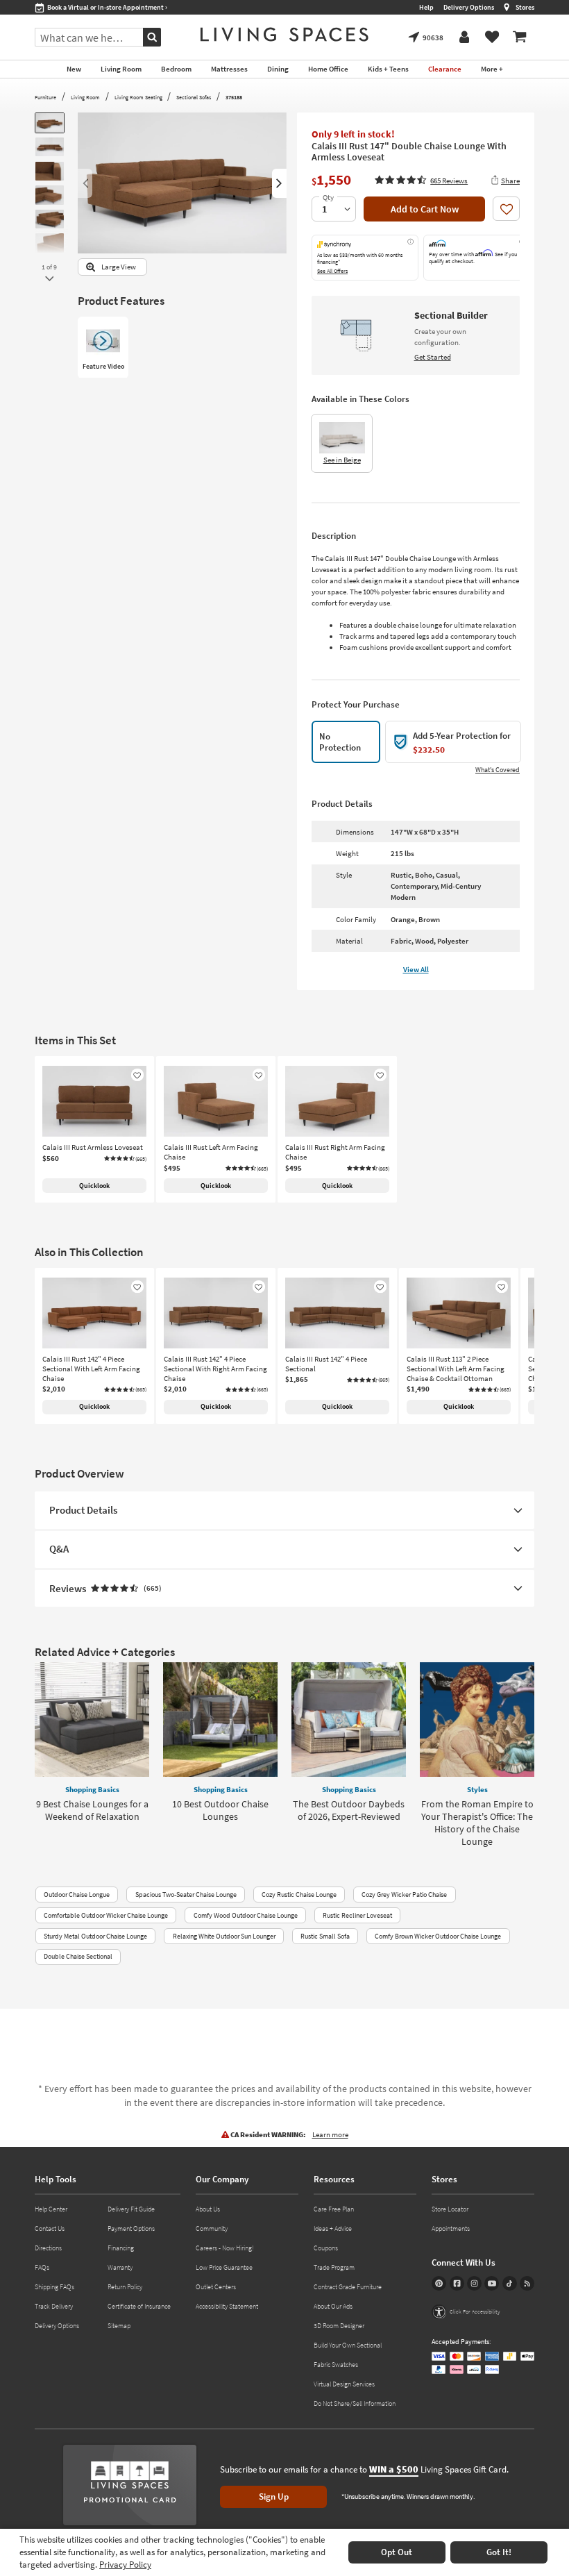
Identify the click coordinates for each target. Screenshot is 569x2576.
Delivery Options (469, 7)
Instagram (474, 2283)
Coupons (326, 2248)
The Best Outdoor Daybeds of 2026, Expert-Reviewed (349, 1810)
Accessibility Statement (227, 2306)
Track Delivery (54, 2306)
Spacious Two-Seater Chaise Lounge (186, 1895)
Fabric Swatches (336, 2365)
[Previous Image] (85, 183)
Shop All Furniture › (76, 7)
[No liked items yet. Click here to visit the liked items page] (492, 37)
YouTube (492, 2283)
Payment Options (131, 2228)
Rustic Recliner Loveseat (357, 1915)
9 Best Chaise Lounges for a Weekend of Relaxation (92, 1810)
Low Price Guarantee (224, 2267)
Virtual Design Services (344, 2384)
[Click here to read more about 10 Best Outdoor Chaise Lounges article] (220, 1720)
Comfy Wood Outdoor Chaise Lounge (246, 1915)
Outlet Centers (216, 2287)
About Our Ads (333, 2306)
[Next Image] (279, 183)
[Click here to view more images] (49, 279)
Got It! (499, 2552)
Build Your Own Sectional (348, 2345)
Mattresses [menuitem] (229, 69)
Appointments (451, 2228)
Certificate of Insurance (139, 2306)
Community (212, 2228)
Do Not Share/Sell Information (355, 2403)
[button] (421, 180)
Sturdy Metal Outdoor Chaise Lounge (95, 1936)
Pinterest (439, 2283)
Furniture (45, 97)
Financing (121, 2248)
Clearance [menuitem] (445, 69)
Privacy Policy (125, 2565)
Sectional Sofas (194, 97)
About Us (208, 2209)
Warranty (120, 2267)
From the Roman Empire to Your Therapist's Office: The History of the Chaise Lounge (477, 1823)
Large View (119, 267)
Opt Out (397, 2552)
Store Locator (450, 2209)
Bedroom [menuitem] (176, 69)
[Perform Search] (152, 37)
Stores (525, 7)
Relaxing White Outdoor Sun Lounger (224, 1936)
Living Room (85, 97)
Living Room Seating (138, 97)
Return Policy (125, 2287)
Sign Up (274, 2496)
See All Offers (332, 271)
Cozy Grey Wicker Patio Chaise (404, 1895)
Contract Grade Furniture (348, 2287)
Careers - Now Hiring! (225, 2248)
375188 (234, 97)
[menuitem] (520, 37)
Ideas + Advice (333, 2228)
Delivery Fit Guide (131, 2209)
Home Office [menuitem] (328, 69)
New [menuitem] (74, 69)
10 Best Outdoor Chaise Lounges (220, 1810)
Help (426, 7)
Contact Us (50, 2228)
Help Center (51, 2209)
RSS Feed (527, 2283)
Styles (477, 1789)
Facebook (457, 2283)
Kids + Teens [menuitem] (388, 69)
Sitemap (119, 2326)
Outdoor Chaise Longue (77, 1895)
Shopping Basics (92, 1789)
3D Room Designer (339, 2326)
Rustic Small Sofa (325, 1936)
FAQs (42, 2267)
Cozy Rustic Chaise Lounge (299, 1895)
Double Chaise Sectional (78, 1956)
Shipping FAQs (54, 2287)
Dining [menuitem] (278, 69)
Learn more (330, 2134)
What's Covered (498, 770)
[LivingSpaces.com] (284, 34)
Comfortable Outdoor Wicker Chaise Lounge (106, 1915)
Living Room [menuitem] (121, 69)
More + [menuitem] (492, 69)
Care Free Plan (334, 2209)
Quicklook (94, 1186)
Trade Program (334, 2267)
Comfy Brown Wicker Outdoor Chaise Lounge (438, 1936)
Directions (48, 2248)
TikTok (510, 2283)
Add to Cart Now (425, 209)
